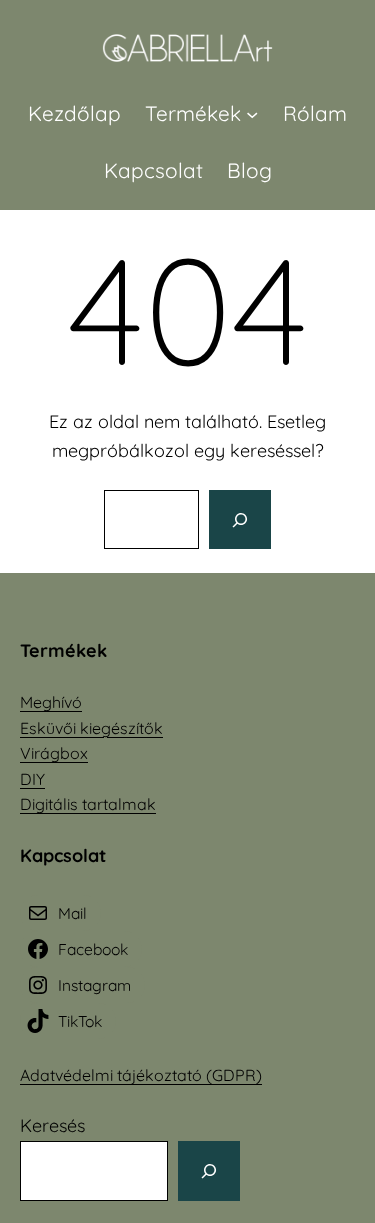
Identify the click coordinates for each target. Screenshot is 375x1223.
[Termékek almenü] (252, 113)
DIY (32, 779)
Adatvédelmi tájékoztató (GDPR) (141, 1075)
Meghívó (51, 702)
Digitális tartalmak (88, 804)
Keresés (52, 1125)
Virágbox (54, 753)
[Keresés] (240, 520)
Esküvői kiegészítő (87, 728)
